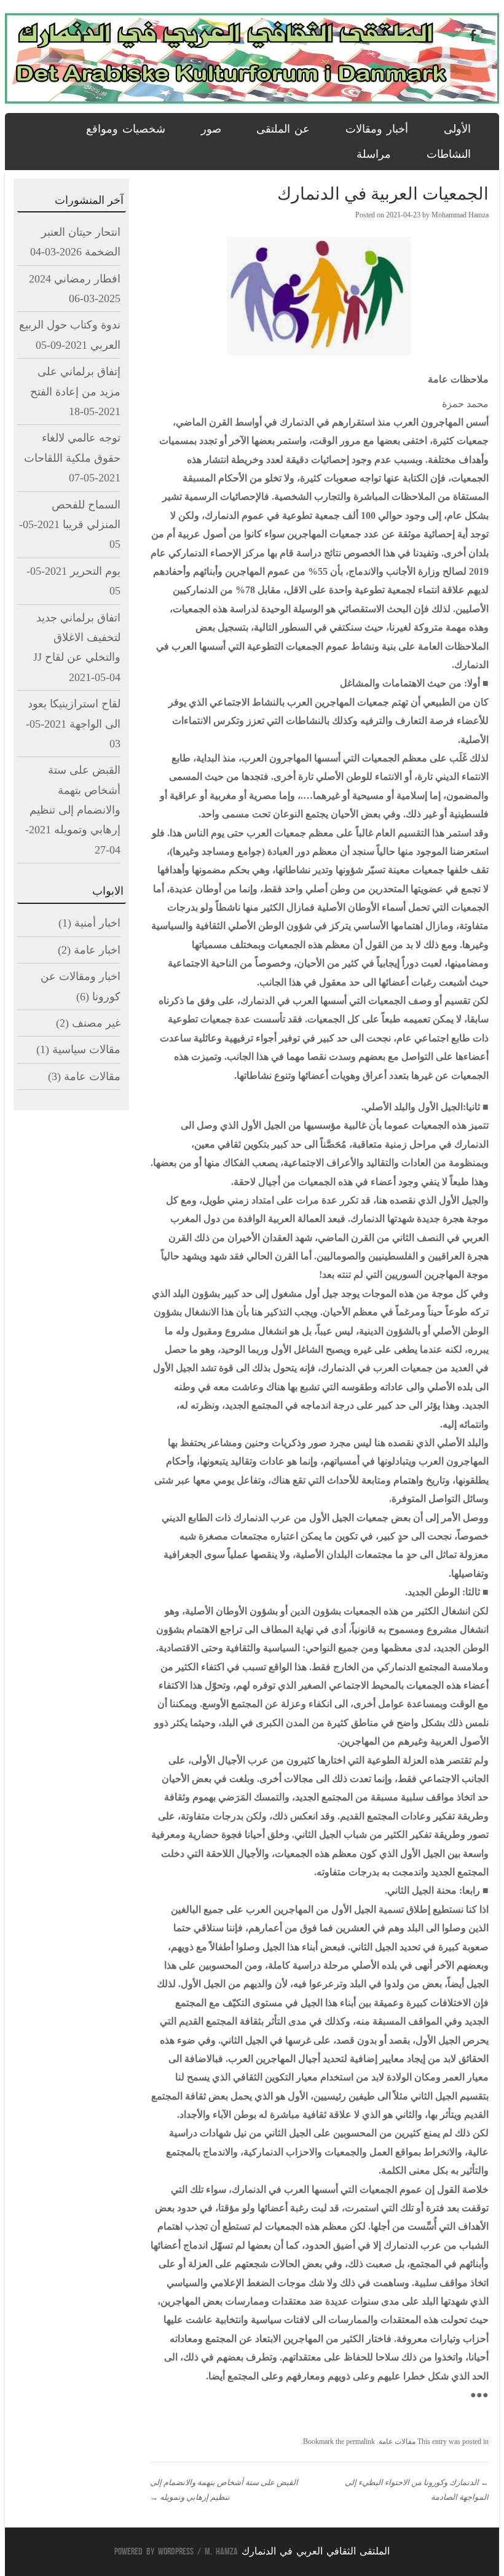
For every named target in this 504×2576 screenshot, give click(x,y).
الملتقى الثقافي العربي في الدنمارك (316, 2551)
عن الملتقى (283, 129)
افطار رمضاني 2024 (75, 279)
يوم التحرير (95, 571)
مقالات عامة (397, 2442)
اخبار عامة (97, 950)
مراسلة (374, 154)
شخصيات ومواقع (126, 129)
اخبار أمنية (97, 923)
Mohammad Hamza (460, 215)
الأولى (457, 129)
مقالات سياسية (86, 1049)
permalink (360, 2442)
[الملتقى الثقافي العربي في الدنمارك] (252, 101)
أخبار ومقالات (377, 129)
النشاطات (449, 154)
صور (211, 129)
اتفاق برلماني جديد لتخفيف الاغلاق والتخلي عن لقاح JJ (77, 638)
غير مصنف (96, 1023)
